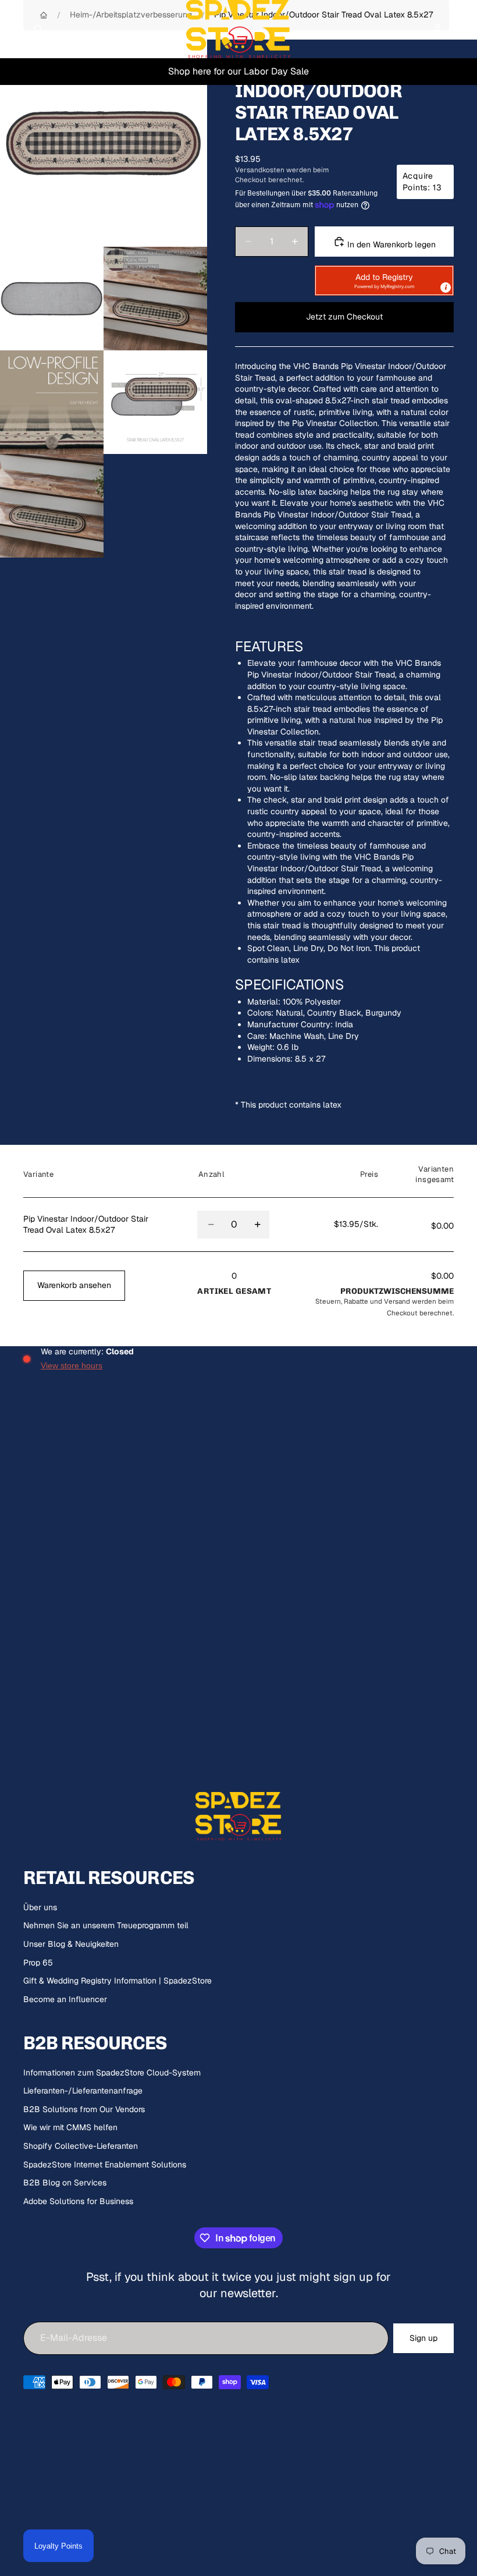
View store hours (72, 1365)
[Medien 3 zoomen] (155, 299)
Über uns (40, 1907)
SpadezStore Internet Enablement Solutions (105, 2165)
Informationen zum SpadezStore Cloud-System (112, 2073)
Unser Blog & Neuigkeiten (71, 1944)
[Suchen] (38, 29)
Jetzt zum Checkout (344, 317)
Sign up (423, 2338)
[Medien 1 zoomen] (104, 143)
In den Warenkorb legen (390, 244)
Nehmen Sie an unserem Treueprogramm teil (106, 1925)
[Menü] (13, 29)
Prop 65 (38, 1963)
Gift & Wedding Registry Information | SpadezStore (118, 1981)
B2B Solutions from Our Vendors (84, 2109)
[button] (384, 281)
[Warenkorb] (463, 29)
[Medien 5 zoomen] (155, 402)
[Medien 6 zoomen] (52, 506)
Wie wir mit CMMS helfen (70, 2127)
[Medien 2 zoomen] (52, 299)
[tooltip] (446, 288)
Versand (397, 1301)
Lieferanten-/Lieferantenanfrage (83, 2091)
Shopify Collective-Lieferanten (81, 2146)
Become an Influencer (65, 1999)
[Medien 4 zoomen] (52, 402)
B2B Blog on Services (65, 2183)
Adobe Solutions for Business (78, 2201)
